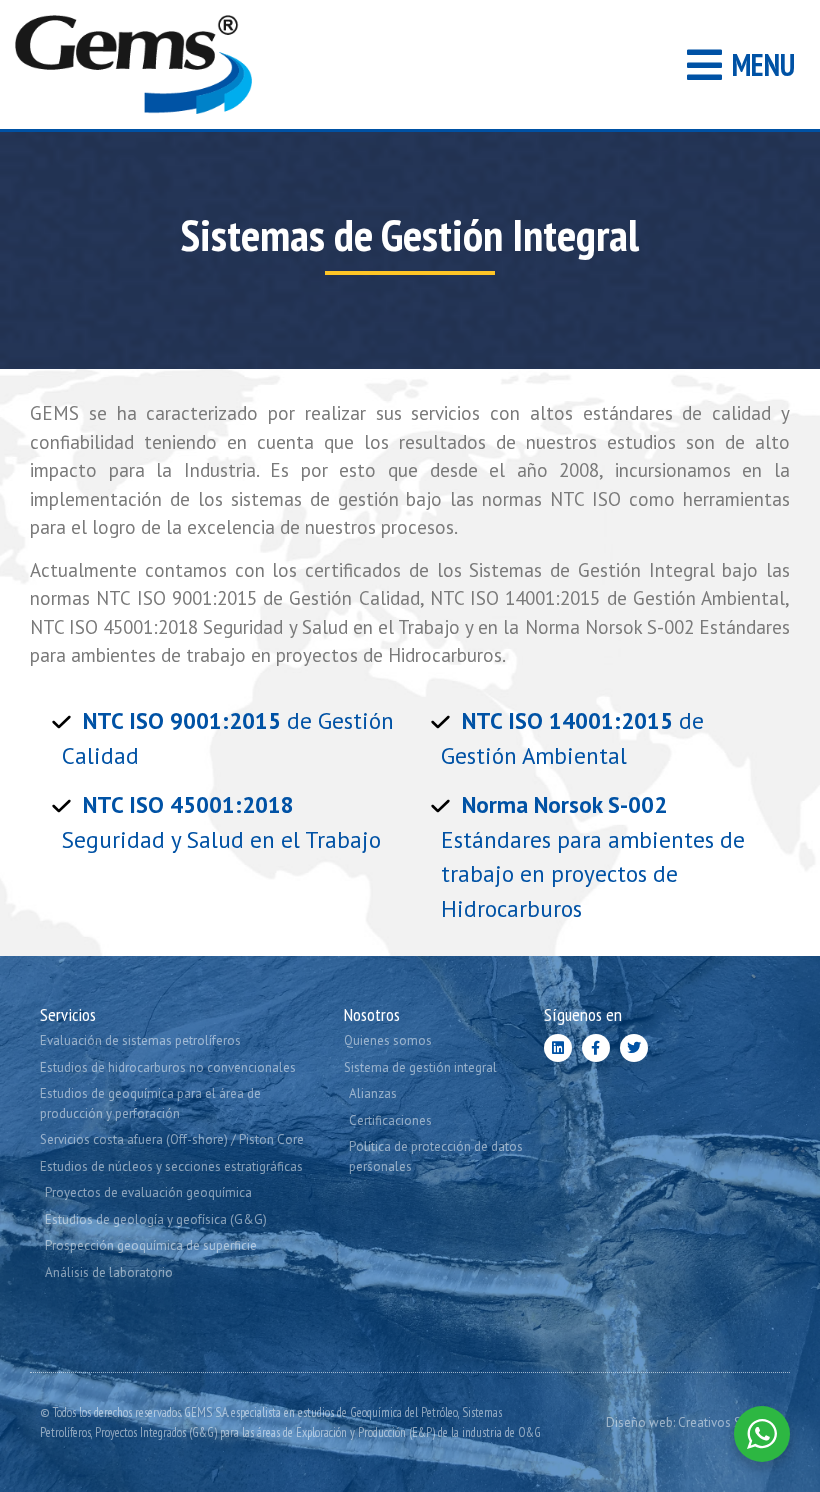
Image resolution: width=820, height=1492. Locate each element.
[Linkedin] (558, 1048)
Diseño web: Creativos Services (693, 1422)
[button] (741, 64)
